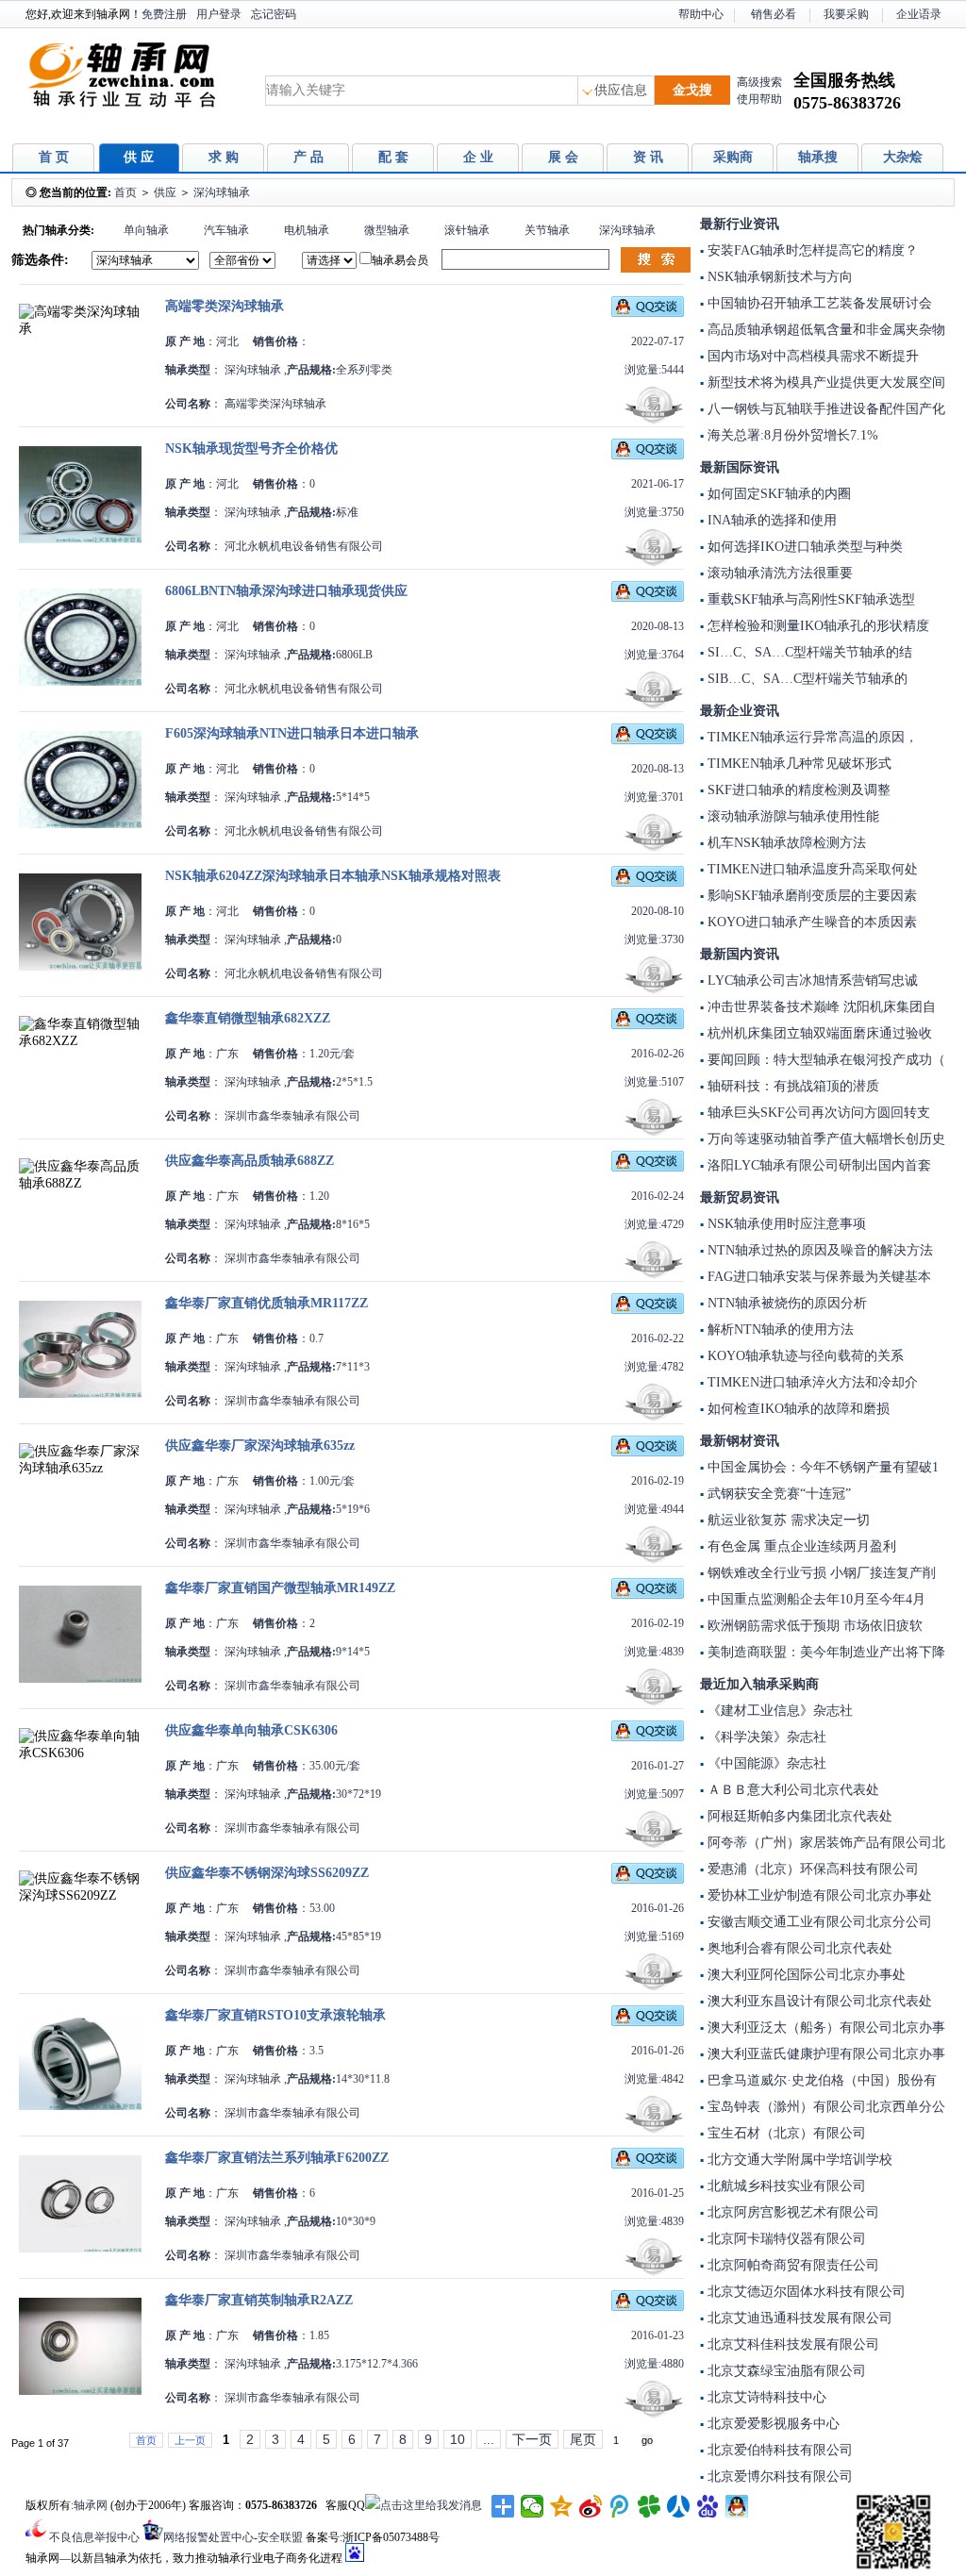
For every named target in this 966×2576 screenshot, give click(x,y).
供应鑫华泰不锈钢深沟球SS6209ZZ (267, 1873)
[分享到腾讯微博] (620, 2506)
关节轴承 (547, 230)
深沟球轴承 (222, 192)
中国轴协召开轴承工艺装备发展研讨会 (818, 303)
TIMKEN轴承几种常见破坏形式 (798, 764)
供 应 (139, 157)
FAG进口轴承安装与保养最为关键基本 (817, 1277)
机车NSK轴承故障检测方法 (785, 843)
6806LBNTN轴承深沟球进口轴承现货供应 (286, 591)
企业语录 (919, 14)
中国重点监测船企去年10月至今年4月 (815, 1599)
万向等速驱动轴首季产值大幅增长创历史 (824, 1139)
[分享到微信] (533, 2506)
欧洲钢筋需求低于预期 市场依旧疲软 (813, 1626)
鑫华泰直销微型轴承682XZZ (248, 1018)
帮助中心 (701, 14)
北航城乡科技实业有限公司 (785, 2186)
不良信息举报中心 (94, 2537)
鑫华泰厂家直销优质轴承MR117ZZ (266, 1303)
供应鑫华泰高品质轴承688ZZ (250, 1161)
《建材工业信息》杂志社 (778, 1711)
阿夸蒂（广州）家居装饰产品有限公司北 (824, 1843)
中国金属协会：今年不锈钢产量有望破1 (821, 1467)
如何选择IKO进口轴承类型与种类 (803, 547)
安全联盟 (280, 2537)
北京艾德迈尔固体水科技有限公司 (805, 2292)
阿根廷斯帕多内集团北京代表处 (798, 1816)
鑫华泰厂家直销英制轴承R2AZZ (259, 2300)
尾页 (583, 2439)
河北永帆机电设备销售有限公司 (302, 546)
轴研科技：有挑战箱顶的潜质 (791, 1086)
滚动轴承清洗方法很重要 (778, 573)
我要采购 (846, 14)
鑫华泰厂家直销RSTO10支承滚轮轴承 (275, 2015)
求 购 (224, 157)
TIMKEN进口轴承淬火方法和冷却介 (811, 1382)
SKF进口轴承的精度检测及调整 (797, 790)
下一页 (532, 2439)
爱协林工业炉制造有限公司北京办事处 (818, 1895)
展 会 (563, 157)
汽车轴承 (226, 230)
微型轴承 (387, 230)
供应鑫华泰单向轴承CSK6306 (251, 1730)
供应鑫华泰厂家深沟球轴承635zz (260, 1446)
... (489, 2439)
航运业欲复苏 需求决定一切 (787, 1520)
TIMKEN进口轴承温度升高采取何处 (811, 869)
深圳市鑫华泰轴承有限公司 (291, 1116)
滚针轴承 (467, 230)
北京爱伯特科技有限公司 (778, 2450)
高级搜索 (759, 82)
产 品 (308, 157)
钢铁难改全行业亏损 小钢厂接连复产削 (820, 1573)
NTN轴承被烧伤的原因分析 (785, 1303)
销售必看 (774, 14)
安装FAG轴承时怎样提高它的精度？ (811, 250)
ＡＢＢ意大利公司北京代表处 (791, 1790)
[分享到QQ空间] (562, 2506)
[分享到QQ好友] (737, 2506)
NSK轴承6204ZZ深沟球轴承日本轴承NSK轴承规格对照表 (333, 876)
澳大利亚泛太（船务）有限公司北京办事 (824, 2028)
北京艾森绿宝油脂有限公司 (785, 2371)
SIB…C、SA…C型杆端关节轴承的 (806, 679)
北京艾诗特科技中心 (765, 2397)
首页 (125, 192)
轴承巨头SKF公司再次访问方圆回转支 (817, 1113)
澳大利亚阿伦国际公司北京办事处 (805, 1975)
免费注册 (164, 14)
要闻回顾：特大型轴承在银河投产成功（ (824, 1060)
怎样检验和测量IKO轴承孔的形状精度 (816, 626)
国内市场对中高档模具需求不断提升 (811, 356)
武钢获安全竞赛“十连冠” (777, 1494)
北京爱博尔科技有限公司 (778, 2476)
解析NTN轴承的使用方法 (779, 1330)
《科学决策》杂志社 (765, 1737)
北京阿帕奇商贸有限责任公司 (791, 2265)
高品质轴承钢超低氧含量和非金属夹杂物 (824, 330)
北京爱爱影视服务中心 (772, 2424)
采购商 (733, 157)
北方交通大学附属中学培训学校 (798, 2160)
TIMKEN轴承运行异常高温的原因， (811, 737)
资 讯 (648, 157)
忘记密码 (274, 14)
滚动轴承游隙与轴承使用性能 (791, 816)
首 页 (54, 157)
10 (458, 2439)
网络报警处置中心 (208, 2537)
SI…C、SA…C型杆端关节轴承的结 (808, 652)
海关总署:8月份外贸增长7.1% (791, 435)
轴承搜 (818, 157)
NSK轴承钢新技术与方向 (778, 277)
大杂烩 (903, 157)
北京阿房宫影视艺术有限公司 (791, 2212)
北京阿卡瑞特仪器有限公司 (785, 2239)
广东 (227, 1054)
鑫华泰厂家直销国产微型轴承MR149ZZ (280, 1588)
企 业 (478, 157)
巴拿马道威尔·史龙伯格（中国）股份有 (820, 2080)
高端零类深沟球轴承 (225, 306)
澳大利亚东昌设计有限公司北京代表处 (818, 2001)
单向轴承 (146, 230)
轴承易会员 (400, 260)
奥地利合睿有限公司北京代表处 (798, 1948)
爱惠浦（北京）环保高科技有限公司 (811, 1869)
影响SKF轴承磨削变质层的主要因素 (810, 896)
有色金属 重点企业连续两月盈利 (800, 1546)
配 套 (393, 157)
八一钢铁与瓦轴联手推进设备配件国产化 (824, 409)
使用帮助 (759, 99)
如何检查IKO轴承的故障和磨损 (797, 1409)
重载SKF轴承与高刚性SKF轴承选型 (809, 599)
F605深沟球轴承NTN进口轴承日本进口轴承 (292, 733)
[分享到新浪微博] (591, 2506)
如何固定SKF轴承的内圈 (777, 494)
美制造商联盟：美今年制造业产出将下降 (824, 1652)
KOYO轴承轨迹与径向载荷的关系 (804, 1356)
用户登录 (219, 14)
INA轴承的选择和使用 (770, 520)
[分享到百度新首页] (708, 2506)
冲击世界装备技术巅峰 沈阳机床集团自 (820, 1007)
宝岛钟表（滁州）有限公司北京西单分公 (824, 2107)
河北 (227, 341)
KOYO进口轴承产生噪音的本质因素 (810, 922)
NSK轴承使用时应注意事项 (785, 1224)
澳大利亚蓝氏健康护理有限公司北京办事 (824, 2054)
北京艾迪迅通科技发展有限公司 (798, 2318)
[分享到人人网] (679, 2506)
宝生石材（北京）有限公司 (785, 2133)
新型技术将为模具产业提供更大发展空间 (824, 382)
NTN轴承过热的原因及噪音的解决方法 (818, 1250)
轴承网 (91, 2505)
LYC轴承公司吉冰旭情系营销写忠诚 (811, 981)
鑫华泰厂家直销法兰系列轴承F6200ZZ (277, 2158)
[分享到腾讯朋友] (650, 2506)
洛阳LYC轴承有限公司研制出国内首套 (817, 1165)
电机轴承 (307, 230)
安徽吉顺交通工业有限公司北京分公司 (818, 1922)
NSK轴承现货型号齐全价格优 (251, 449)
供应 (165, 192)
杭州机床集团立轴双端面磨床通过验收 (818, 1033)
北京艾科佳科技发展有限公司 (791, 2344)
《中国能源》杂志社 (765, 1763)
